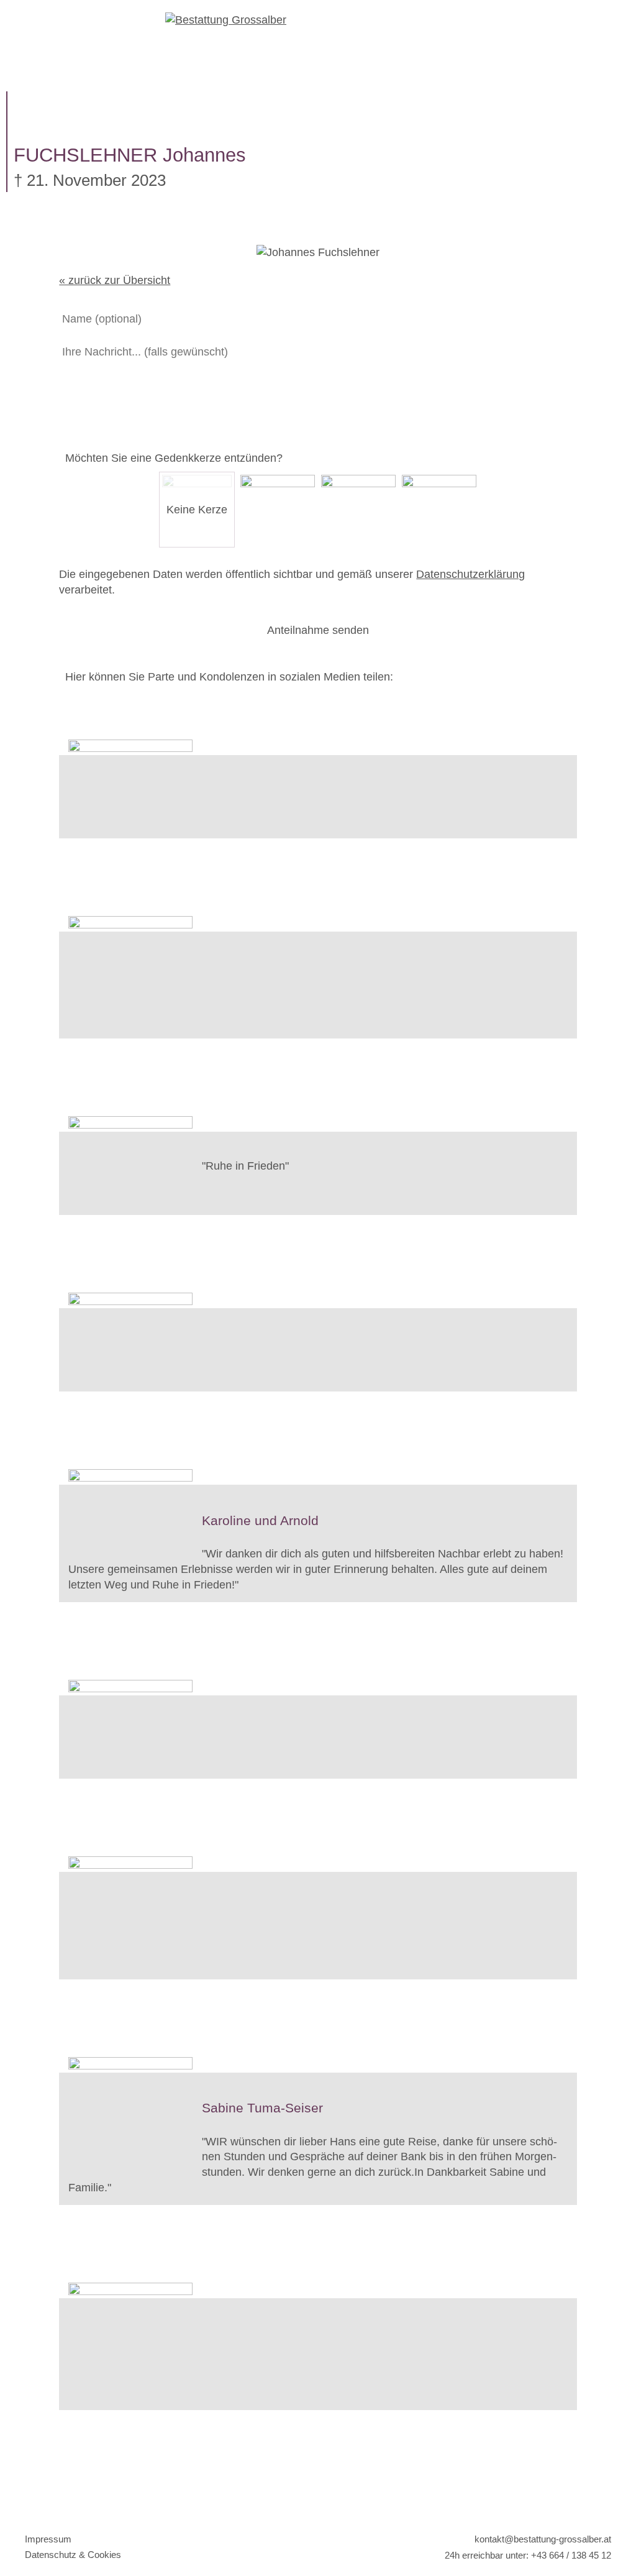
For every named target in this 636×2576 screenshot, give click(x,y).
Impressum (48, 2539)
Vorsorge (412, 78)
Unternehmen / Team (392, 54)
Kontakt (533, 78)
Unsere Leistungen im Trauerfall (197, 78)
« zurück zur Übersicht (115, 280)
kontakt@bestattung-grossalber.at (542, 2539)
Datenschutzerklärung (470, 574)
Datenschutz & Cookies (73, 2555)
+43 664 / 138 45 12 (571, 2555)
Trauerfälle (217, 54)
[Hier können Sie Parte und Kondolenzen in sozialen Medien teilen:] (318, 709)
